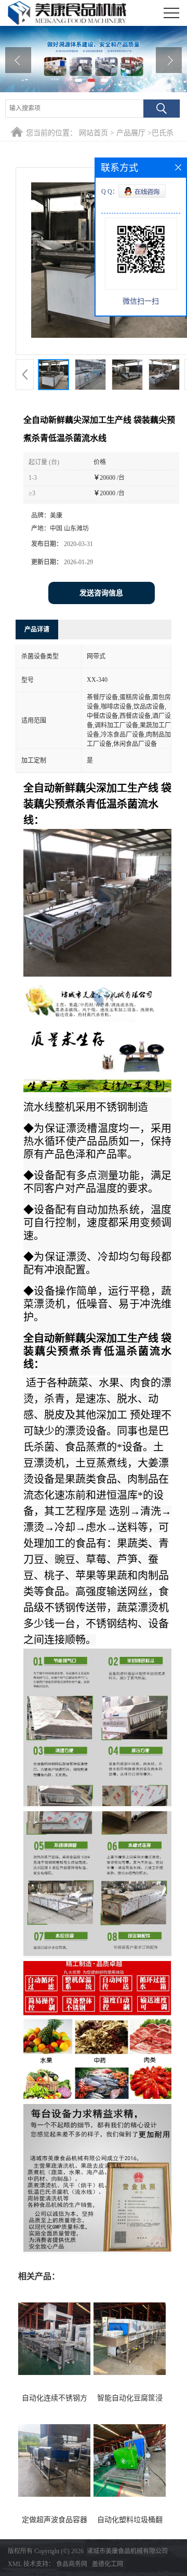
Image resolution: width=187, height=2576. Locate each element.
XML (15, 2564)
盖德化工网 (108, 2564)
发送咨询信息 (101, 593)
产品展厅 (131, 133)
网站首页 (94, 133)
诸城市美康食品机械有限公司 (127, 2551)
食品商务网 (72, 2564)
